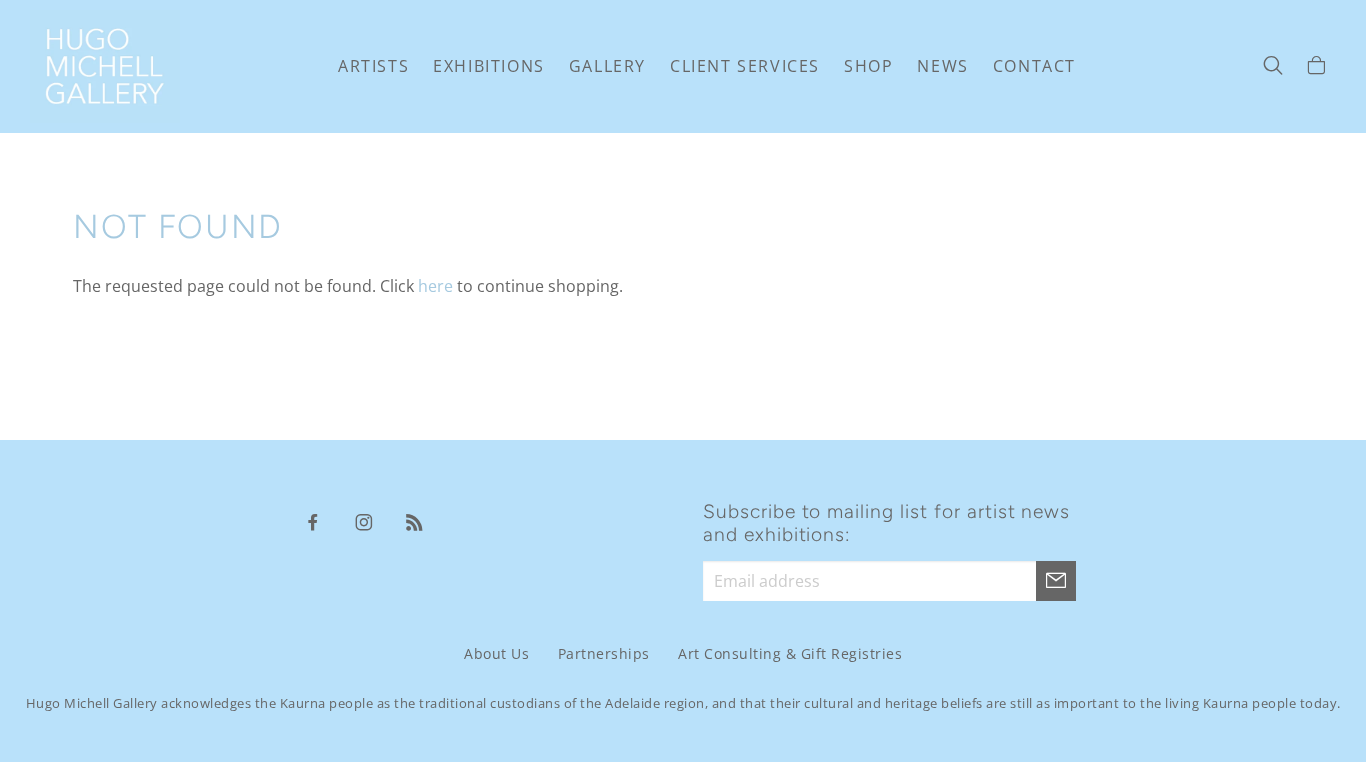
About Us (496, 653)
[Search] (1273, 67)
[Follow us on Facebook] (313, 521)
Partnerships (604, 653)
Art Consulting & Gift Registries (790, 653)
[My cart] (1316, 67)
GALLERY (607, 66)
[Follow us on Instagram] (364, 521)
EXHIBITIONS (489, 66)
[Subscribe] (1056, 581)
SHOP (868, 66)
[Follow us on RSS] (415, 521)
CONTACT (1034, 66)
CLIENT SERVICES (745, 66)
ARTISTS (373, 66)
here (435, 286)
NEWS (942, 66)
